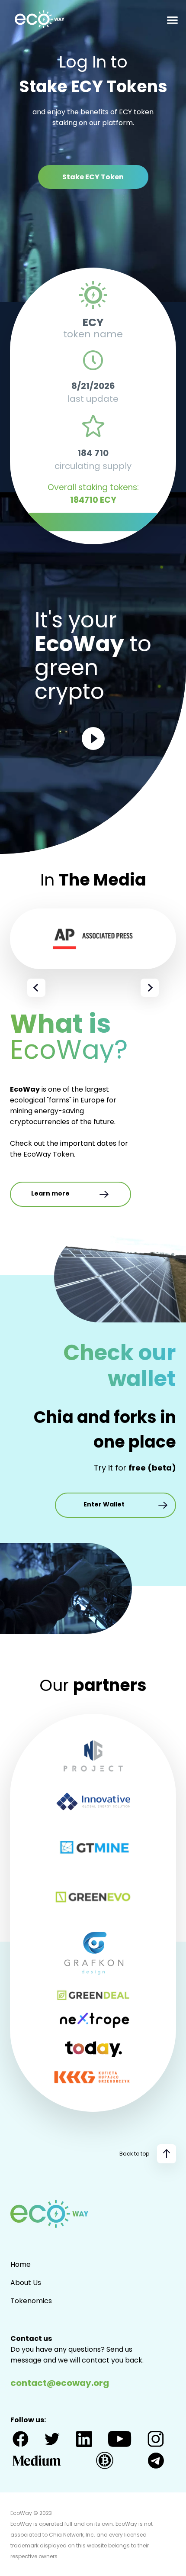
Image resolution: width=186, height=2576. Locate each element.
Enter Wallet (104, 1504)
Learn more (50, 1193)
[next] (150, 988)
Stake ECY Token (93, 177)
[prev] (36, 988)
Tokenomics (31, 2301)
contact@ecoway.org (60, 2383)
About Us (26, 2283)
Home (21, 2264)
